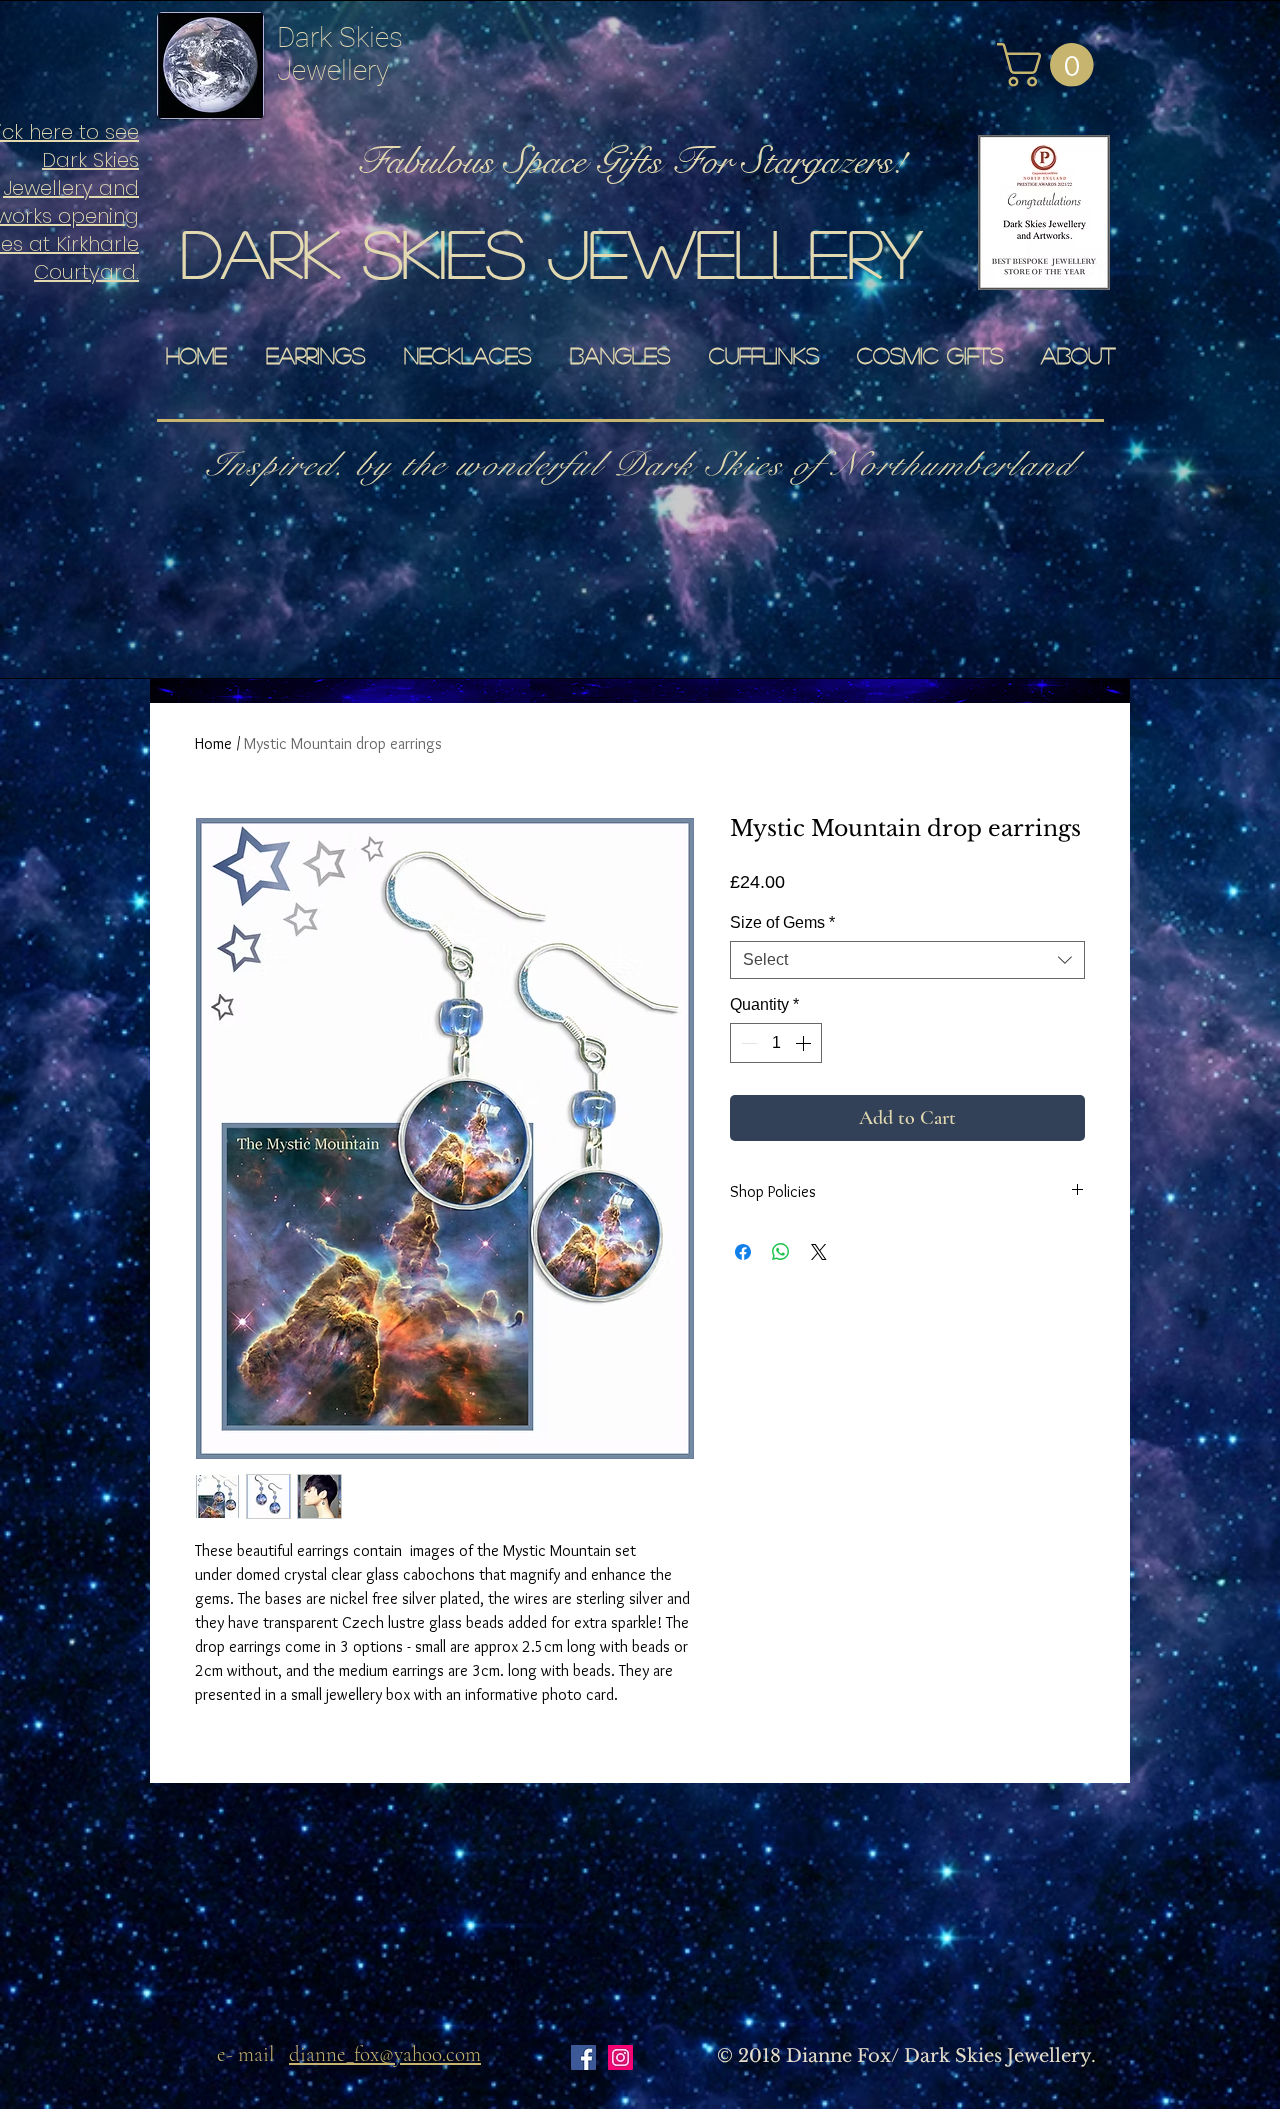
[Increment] (805, 1043)
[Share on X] (819, 1252)
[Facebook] (583, 2057)
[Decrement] (747, 1043)
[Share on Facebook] (743, 1252)
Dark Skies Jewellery (340, 54)
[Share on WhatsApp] (781, 1252)
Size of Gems (782, 922)
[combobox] (907, 960)
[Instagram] (620, 2057)
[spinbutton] (776, 1043)
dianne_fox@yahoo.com (385, 2054)
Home (213, 743)
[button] (1050, 65)
